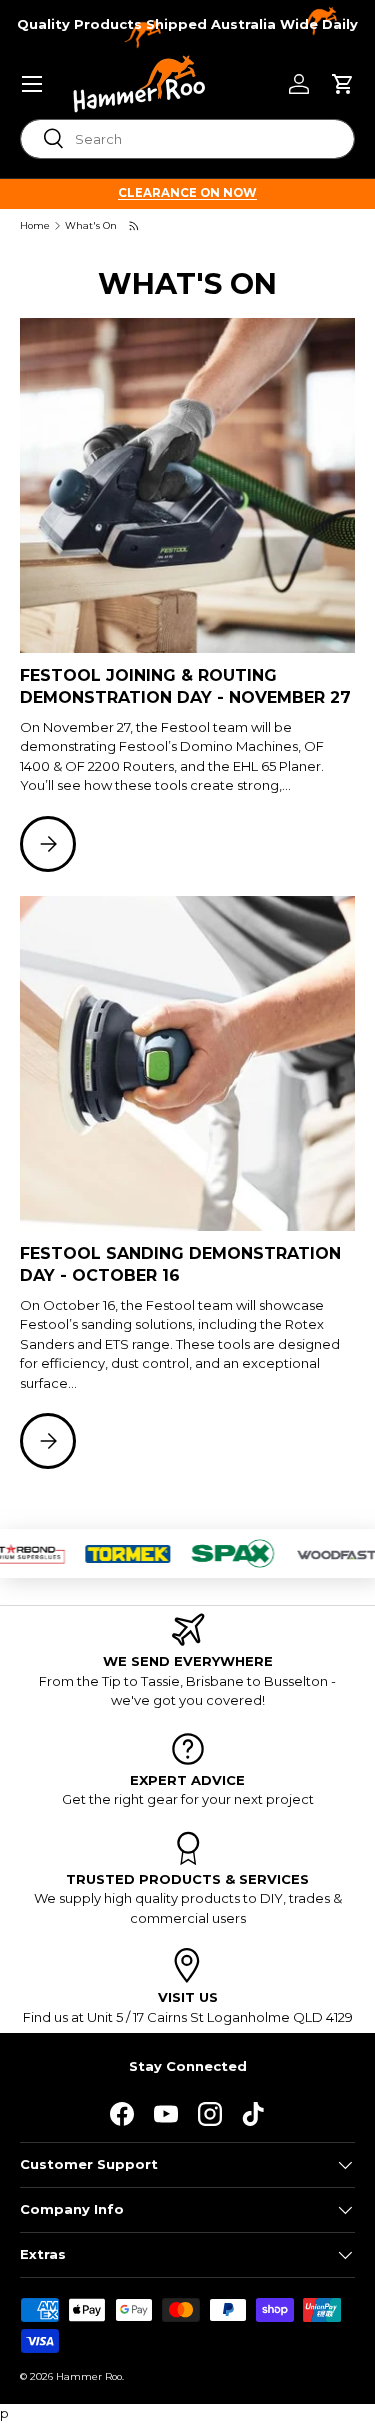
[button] (343, 84)
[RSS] (134, 226)
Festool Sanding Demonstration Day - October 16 (180, 1264)
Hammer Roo (89, 2376)
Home (35, 226)
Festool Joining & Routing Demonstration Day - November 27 (185, 686)
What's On (91, 226)
